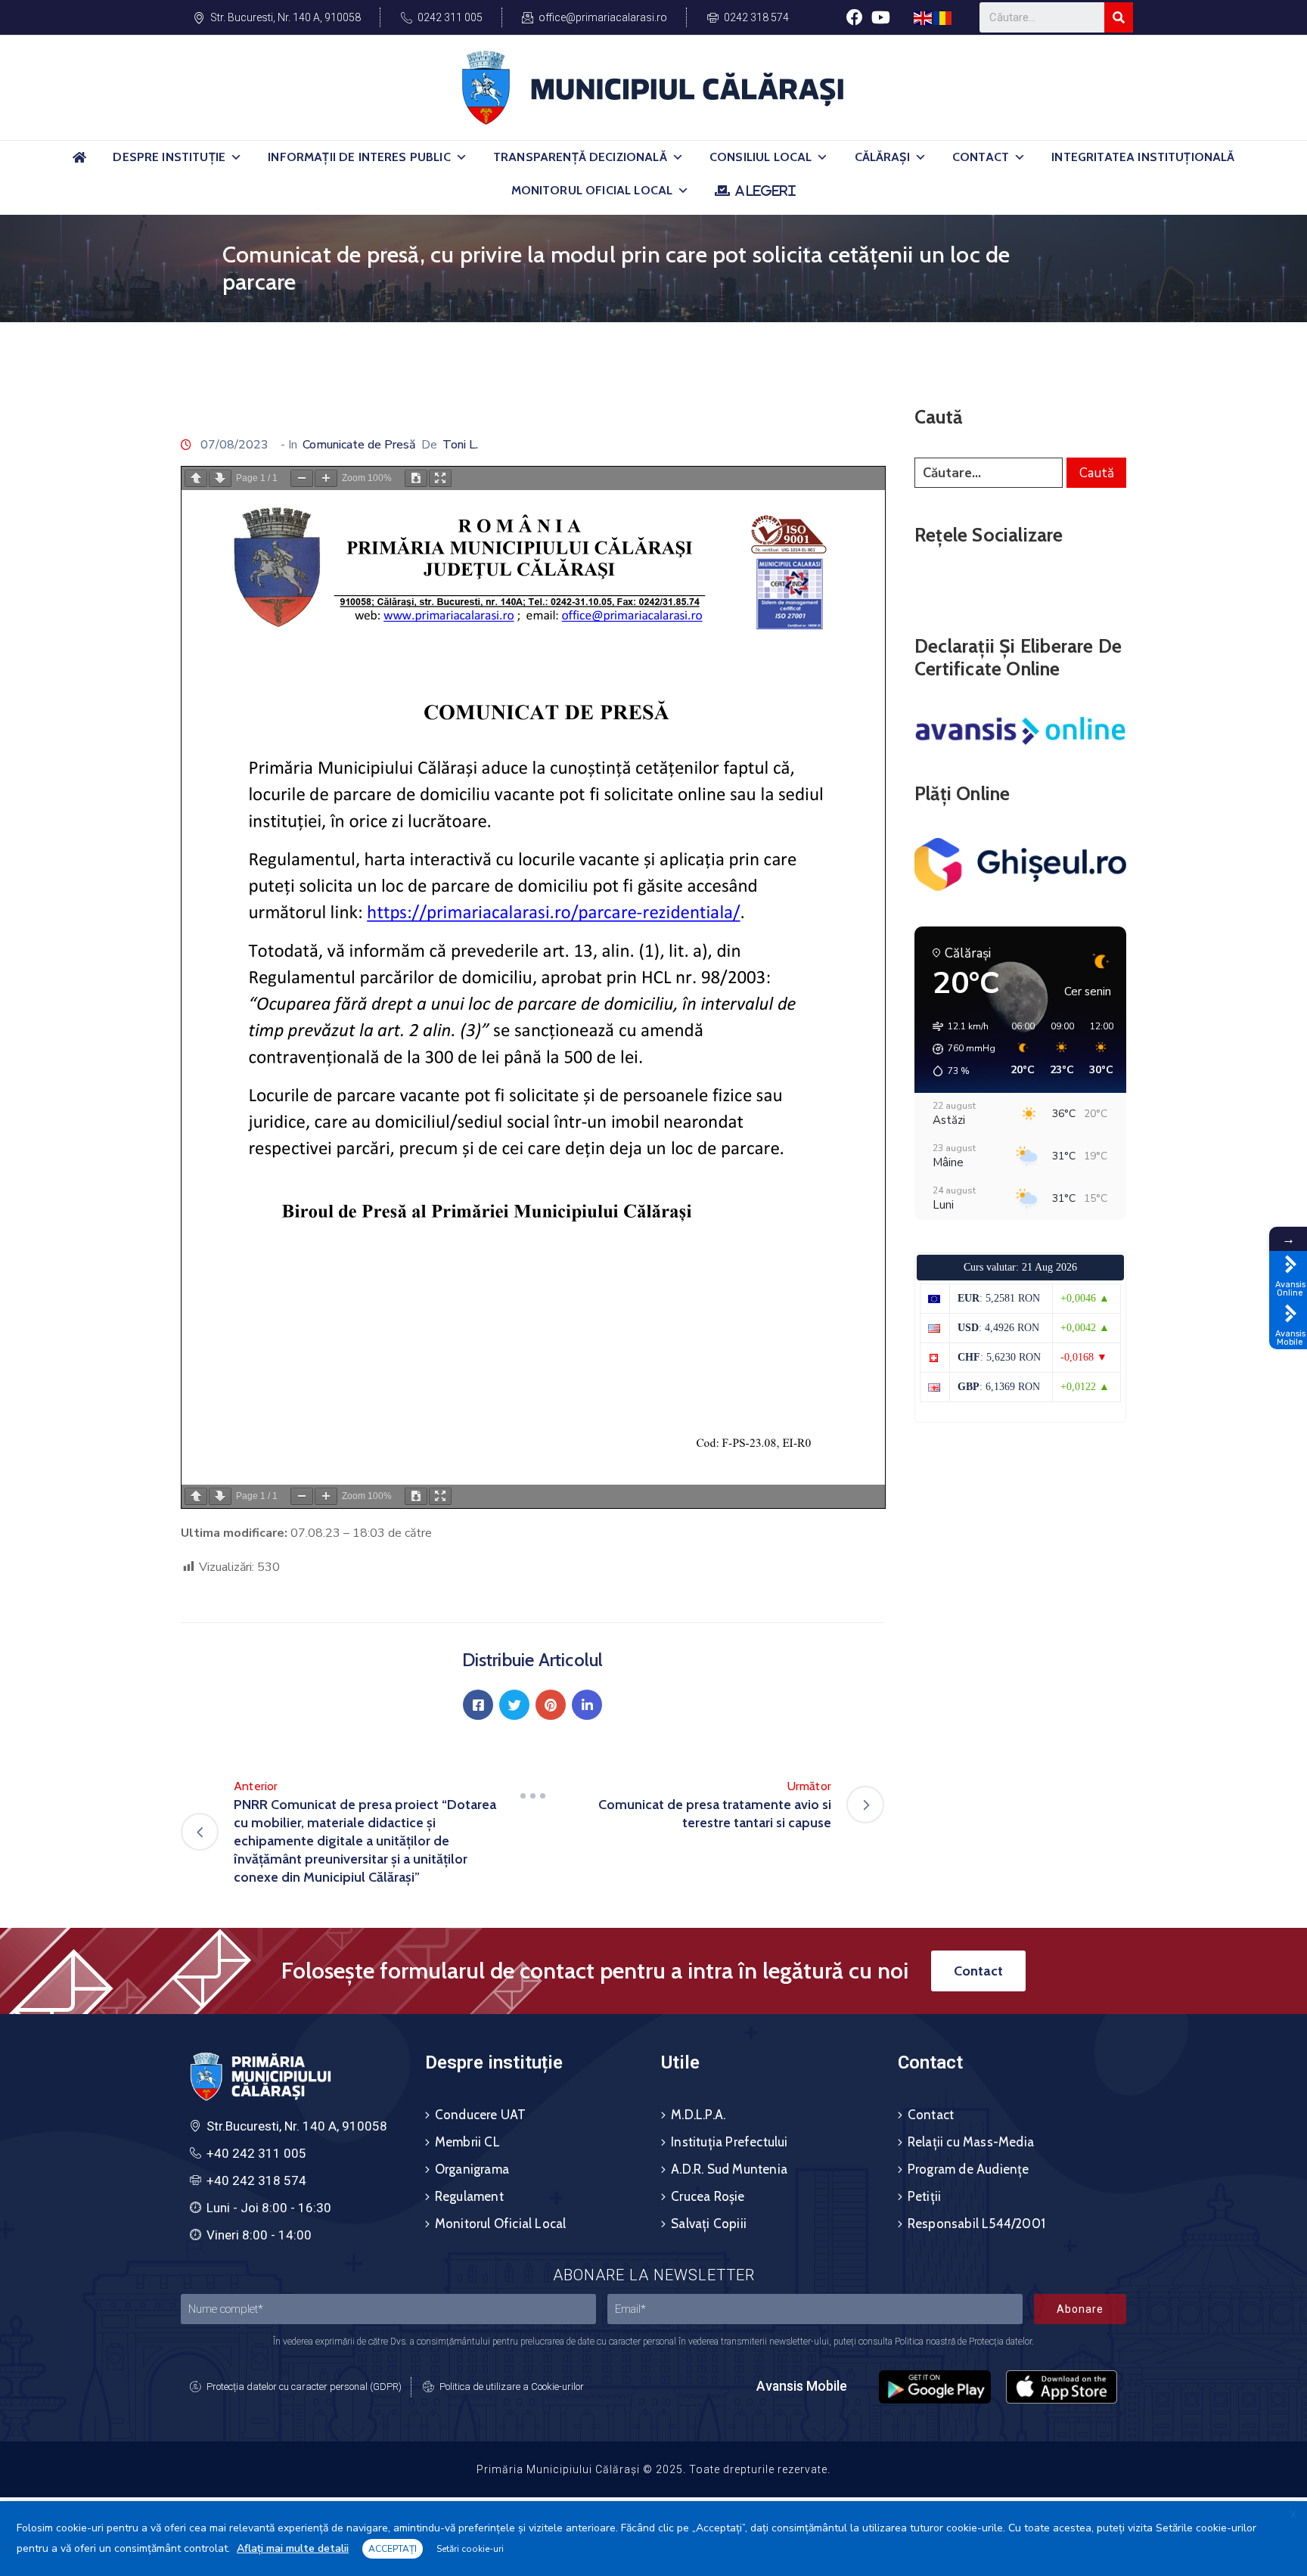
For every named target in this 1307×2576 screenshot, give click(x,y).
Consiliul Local (761, 157)
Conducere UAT (481, 2115)
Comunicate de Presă (359, 445)
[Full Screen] (440, 478)
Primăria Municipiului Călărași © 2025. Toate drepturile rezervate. (653, 2469)
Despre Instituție (169, 157)
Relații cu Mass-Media (971, 2142)
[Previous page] (196, 478)
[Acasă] (79, 164)
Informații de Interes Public (359, 157)
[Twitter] (514, 1705)
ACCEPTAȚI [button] (393, 2549)
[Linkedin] (587, 1705)
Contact (981, 157)
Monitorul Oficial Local (592, 190)
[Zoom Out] (302, 478)
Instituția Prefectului (729, 2142)
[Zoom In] (326, 478)
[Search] (1119, 17)
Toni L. (460, 445)
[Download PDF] (416, 478)
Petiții (924, 2196)
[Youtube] (881, 17)
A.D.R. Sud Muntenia (729, 2169)
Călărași (882, 157)
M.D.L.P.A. (698, 2115)
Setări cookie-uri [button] (470, 2549)
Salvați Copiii (709, 2224)
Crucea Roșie (708, 2196)
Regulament (469, 2196)
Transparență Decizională (580, 157)
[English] (924, 17)
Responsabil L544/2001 (976, 2224)
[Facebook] (854, 17)
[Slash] (532, 1795)
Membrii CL (467, 2142)
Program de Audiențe (969, 2169)
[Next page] (220, 478)
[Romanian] (943, 17)
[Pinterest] (551, 1705)
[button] (236, 157)
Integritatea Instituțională (1143, 157)
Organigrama (472, 2169)
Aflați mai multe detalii (293, 2548)
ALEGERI (765, 191)
